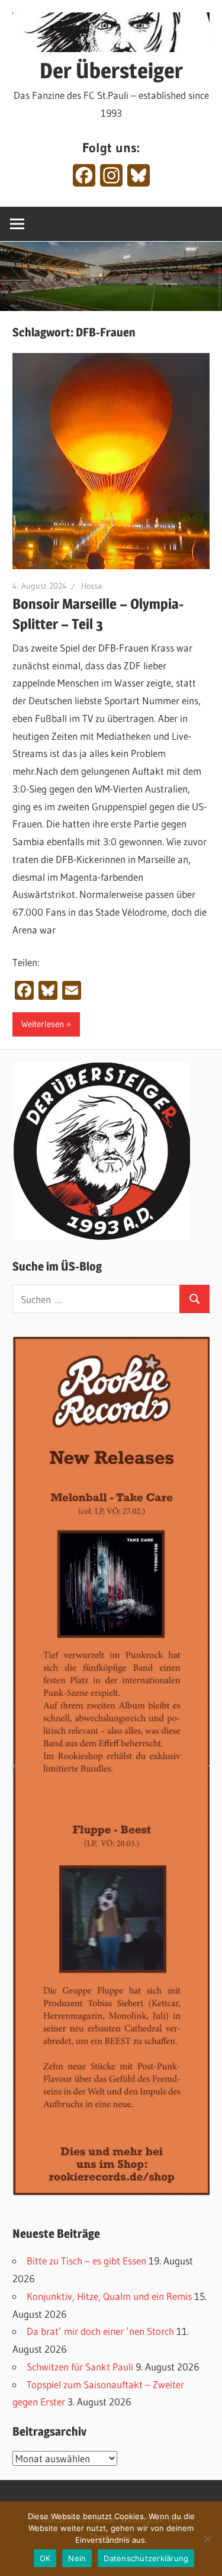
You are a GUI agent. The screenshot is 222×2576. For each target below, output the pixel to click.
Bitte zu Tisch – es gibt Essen (86, 2261)
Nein (77, 2558)
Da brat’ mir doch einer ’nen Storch (100, 2331)
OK (45, 2558)
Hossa (91, 586)
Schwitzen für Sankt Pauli (80, 2367)
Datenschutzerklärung (146, 2558)
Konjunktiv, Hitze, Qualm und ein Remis (109, 2296)
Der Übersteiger (111, 70)
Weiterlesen (43, 1024)
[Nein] (207, 2539)
